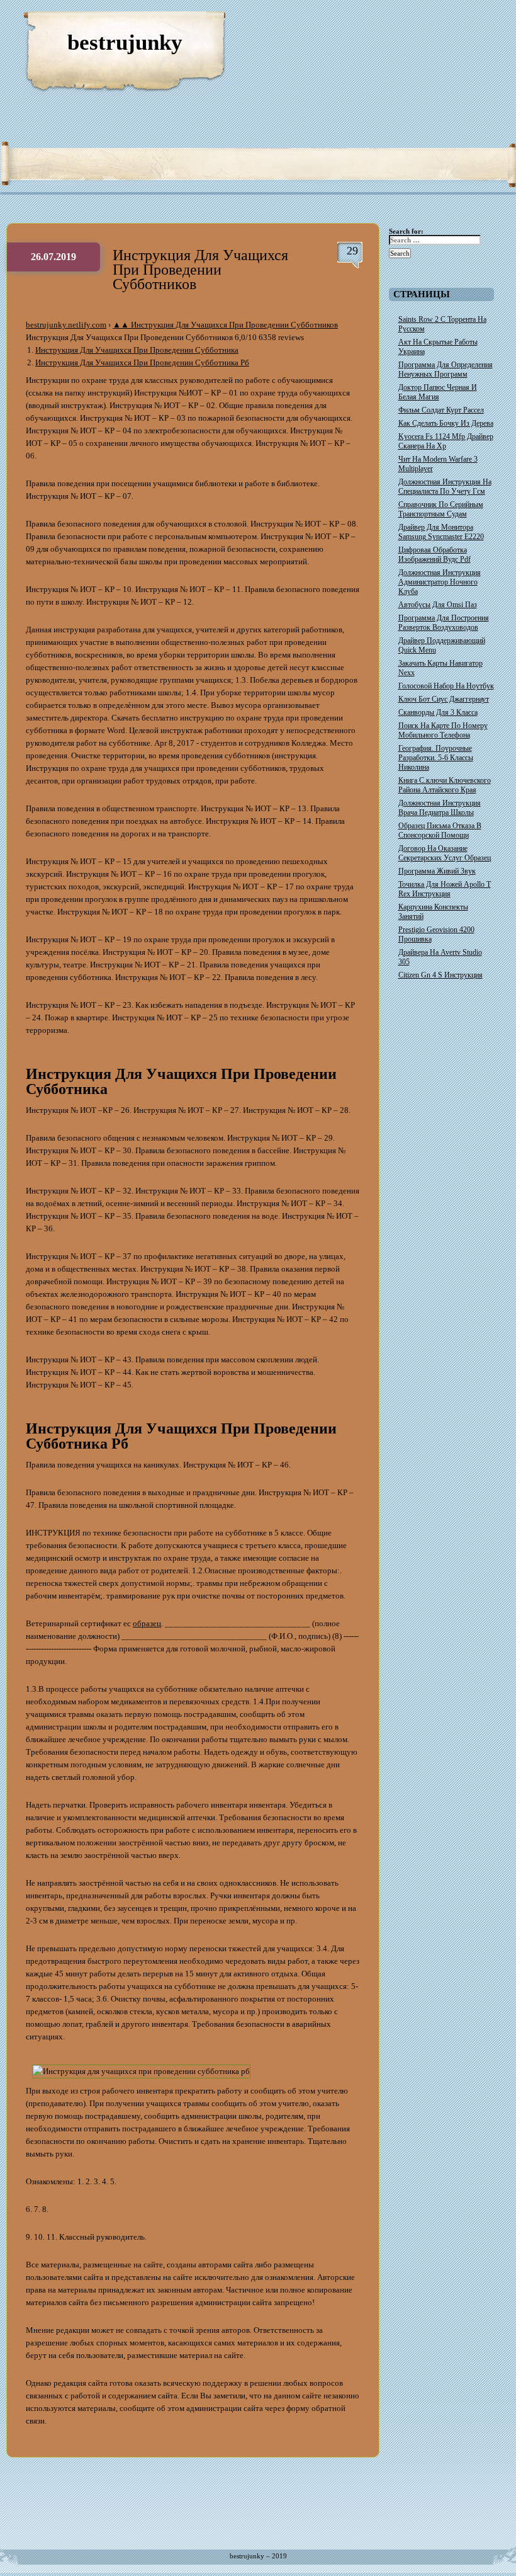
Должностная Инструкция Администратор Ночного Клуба (440, 582)
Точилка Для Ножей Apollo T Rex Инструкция (445, 889)
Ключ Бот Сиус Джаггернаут (444, 699)
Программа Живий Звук (437, 871)
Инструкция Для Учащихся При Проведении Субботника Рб (142, 362)
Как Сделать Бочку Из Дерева (446, 423)
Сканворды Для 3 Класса (438, 712)
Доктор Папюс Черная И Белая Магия (438, 392)
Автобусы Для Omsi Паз (438, 605)
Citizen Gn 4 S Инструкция (440, 975)
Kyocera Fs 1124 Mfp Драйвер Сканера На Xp (446, 441)
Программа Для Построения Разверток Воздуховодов (444, 623)
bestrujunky (125, 43)
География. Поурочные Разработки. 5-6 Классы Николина (436, 758)
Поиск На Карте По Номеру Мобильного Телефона (443, 730)
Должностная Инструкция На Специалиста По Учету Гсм (445, 487)
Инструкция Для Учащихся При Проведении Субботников (200, 270)
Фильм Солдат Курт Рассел (441, 410)
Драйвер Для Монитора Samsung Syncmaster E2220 (441, 532)
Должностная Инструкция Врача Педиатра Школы (440, 808)
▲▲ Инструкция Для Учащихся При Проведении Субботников (225, 325)
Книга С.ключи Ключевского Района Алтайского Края (445, 785)
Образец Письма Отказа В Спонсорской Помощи (440, 830)
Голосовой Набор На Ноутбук (446, 686)
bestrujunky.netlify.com (66, 325)
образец (147, 1623)
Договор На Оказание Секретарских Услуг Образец (445, 853)
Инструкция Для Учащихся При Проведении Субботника (137, 350)
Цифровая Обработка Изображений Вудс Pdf (435, 555)
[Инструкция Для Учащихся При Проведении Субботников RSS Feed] (447, 25)
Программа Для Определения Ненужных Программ (446, 369)
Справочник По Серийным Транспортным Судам (441, 509)
